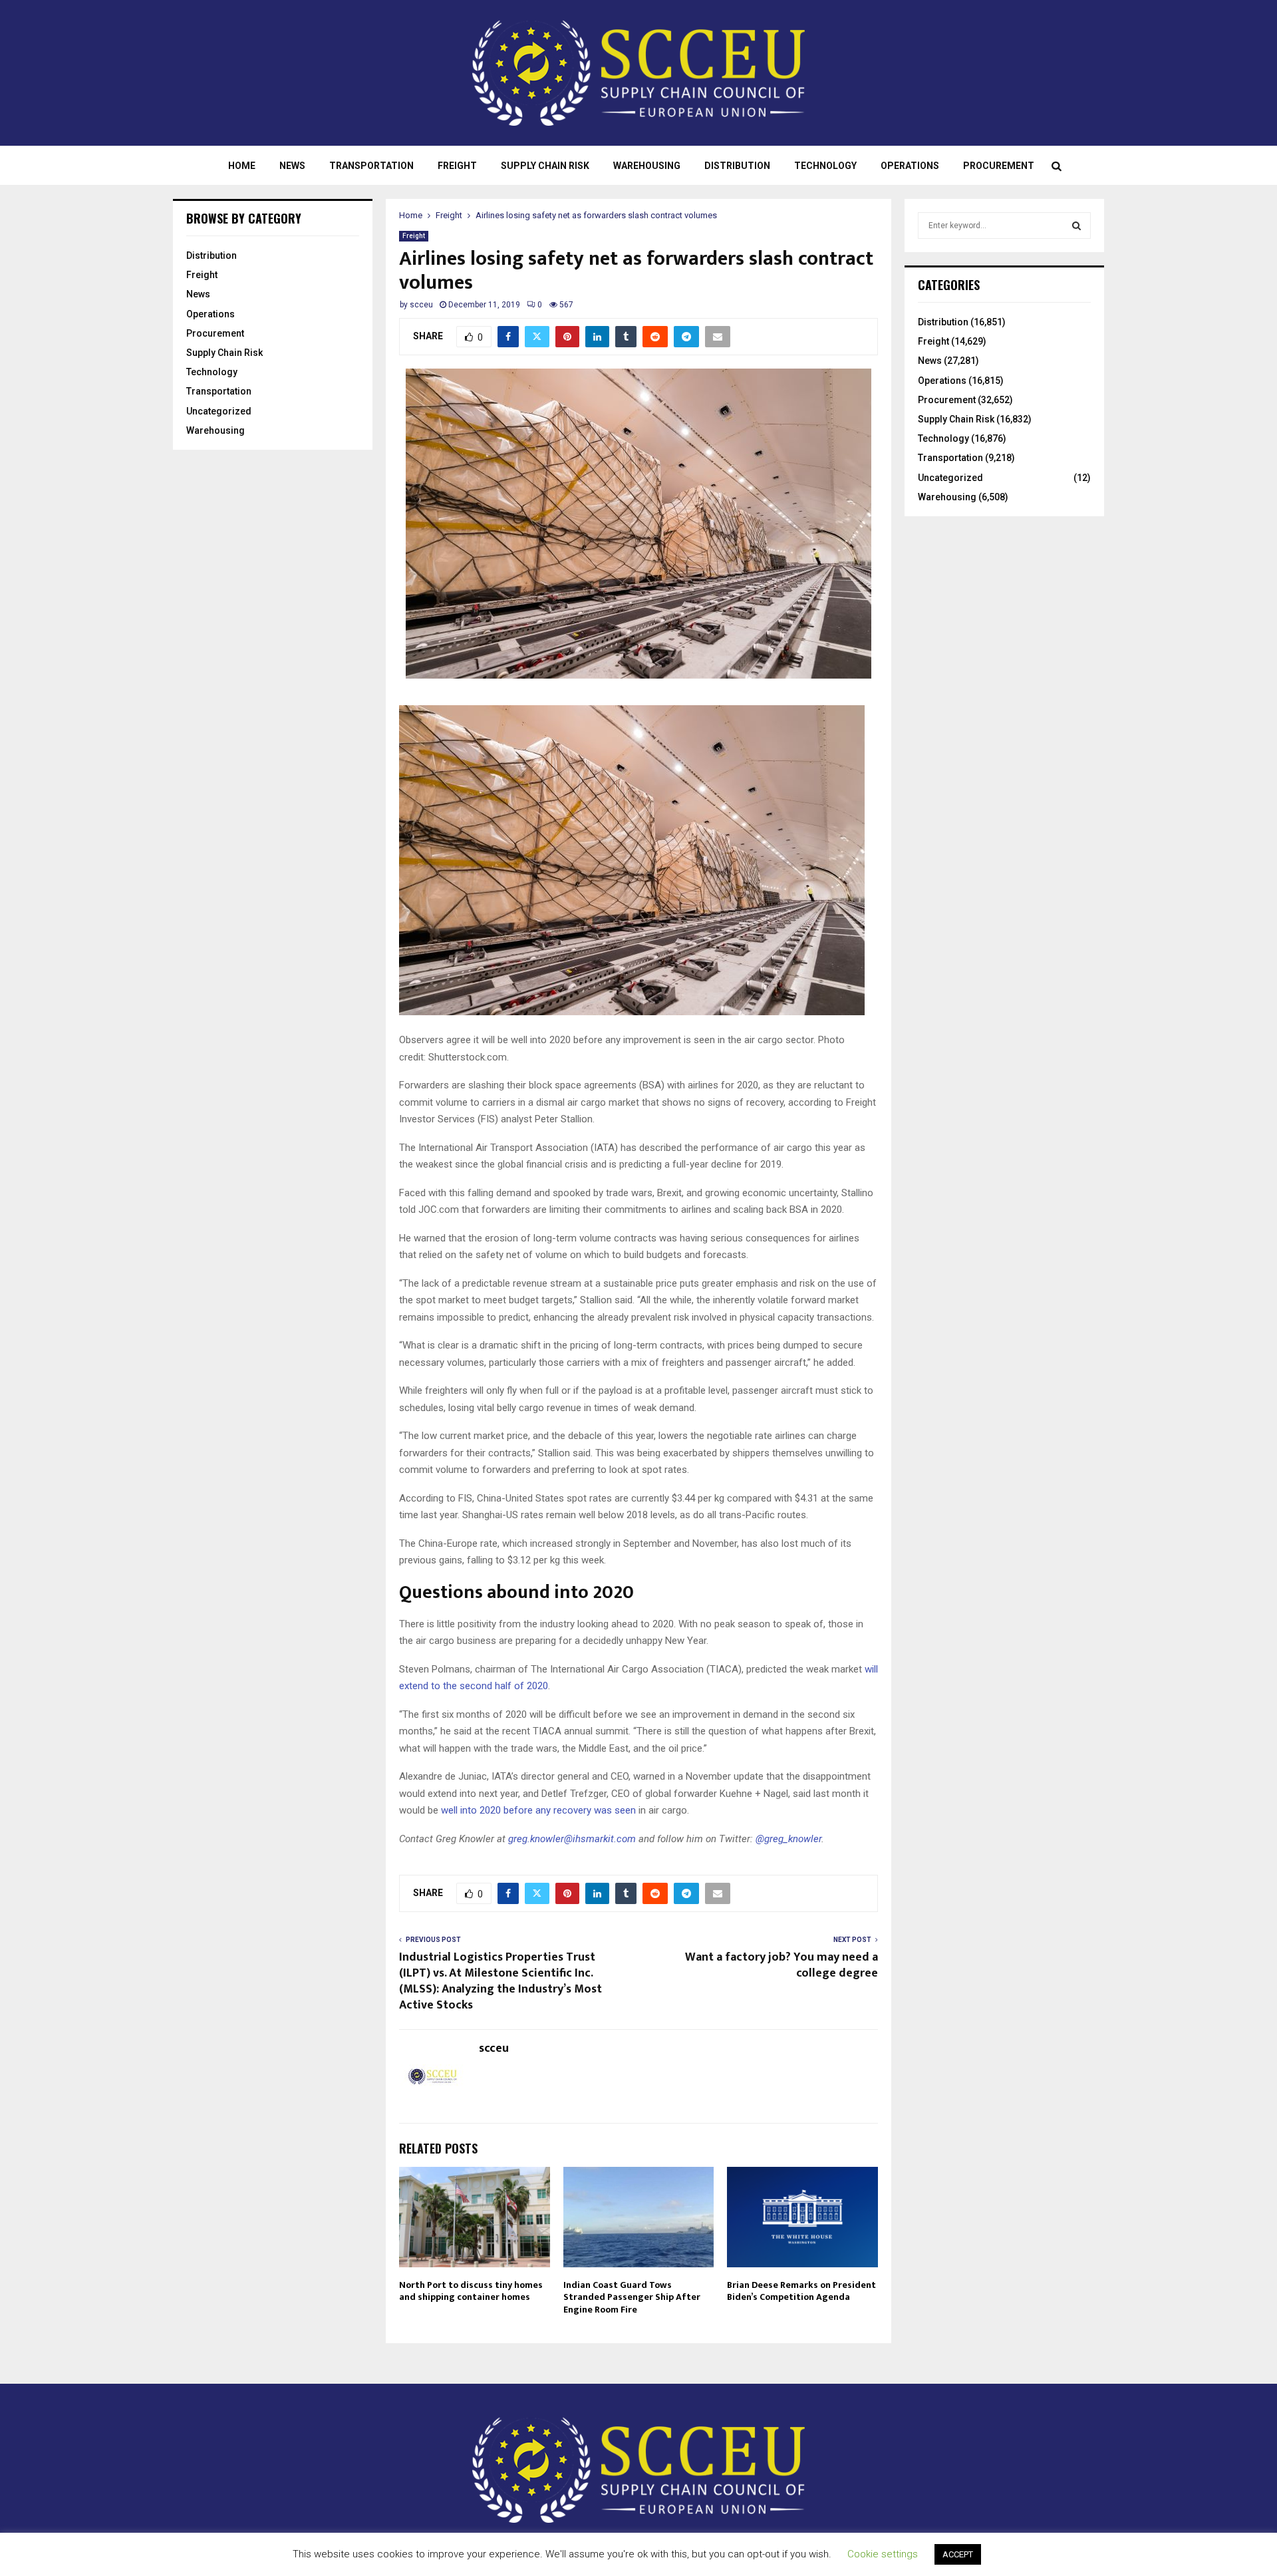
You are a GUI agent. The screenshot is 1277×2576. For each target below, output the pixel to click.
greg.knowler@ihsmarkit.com (572, 1839)
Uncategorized (219, 411)
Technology (825, 166)
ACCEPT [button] (958, 2554)
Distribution (737, 166)
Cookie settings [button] (883, 2554)
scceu (421, 305)
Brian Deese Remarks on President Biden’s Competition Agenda (801, 2291)
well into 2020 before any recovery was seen (538, 1810)
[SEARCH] (1076, 226)
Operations (910, 166)
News (292, 166)
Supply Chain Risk (545, 166)
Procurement (999, 166)
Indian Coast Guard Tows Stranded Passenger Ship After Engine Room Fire (632, 2297)
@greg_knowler (788, 1839)
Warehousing (647, 166)
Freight (457, 166)
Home (242, 166)
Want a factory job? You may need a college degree (781, 1965)
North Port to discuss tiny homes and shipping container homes (471, 2291)
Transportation (371, 166)
